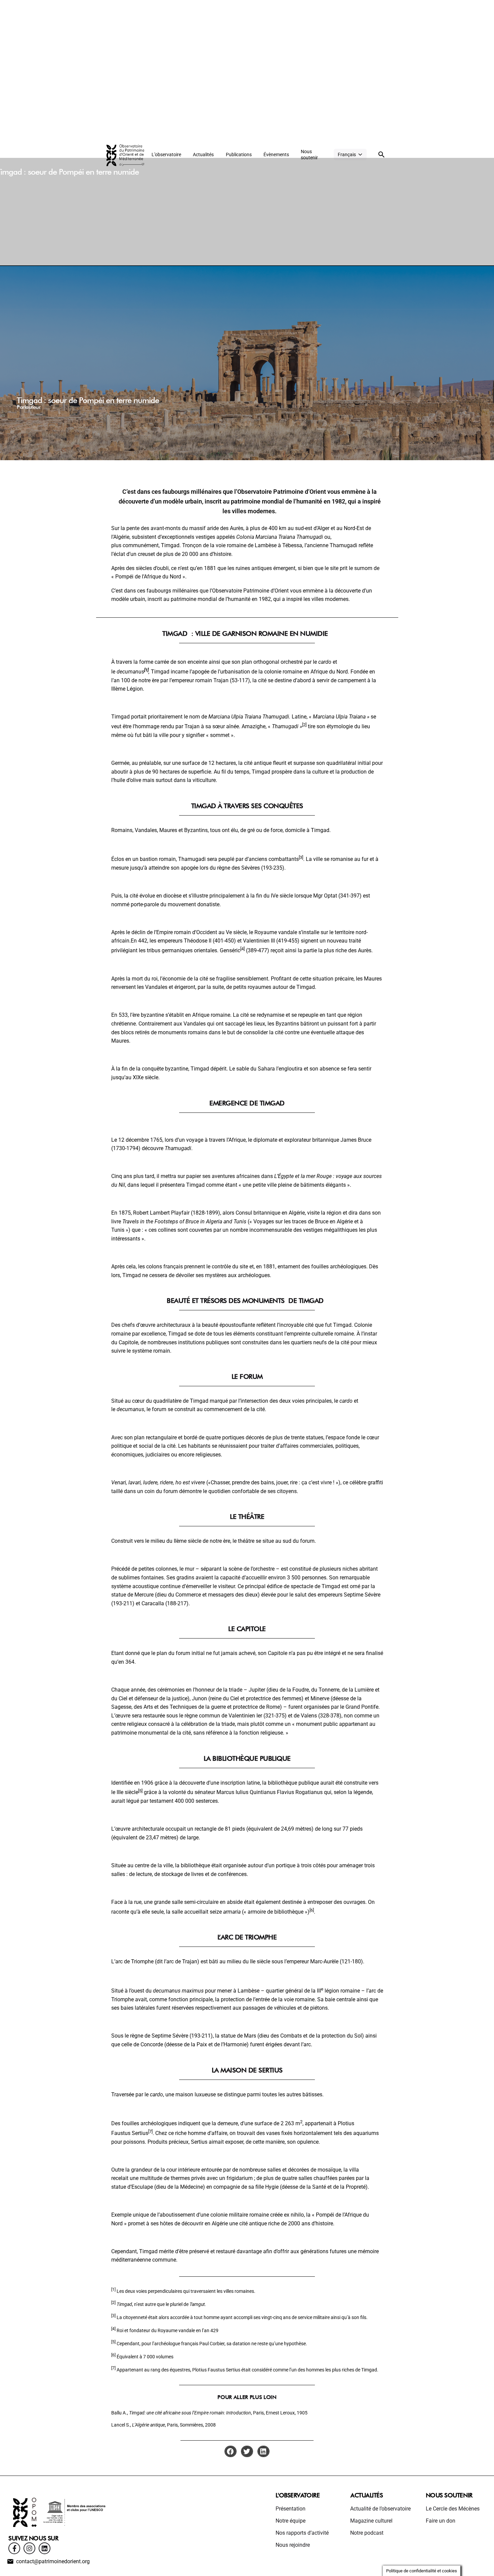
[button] (231, 2451)
